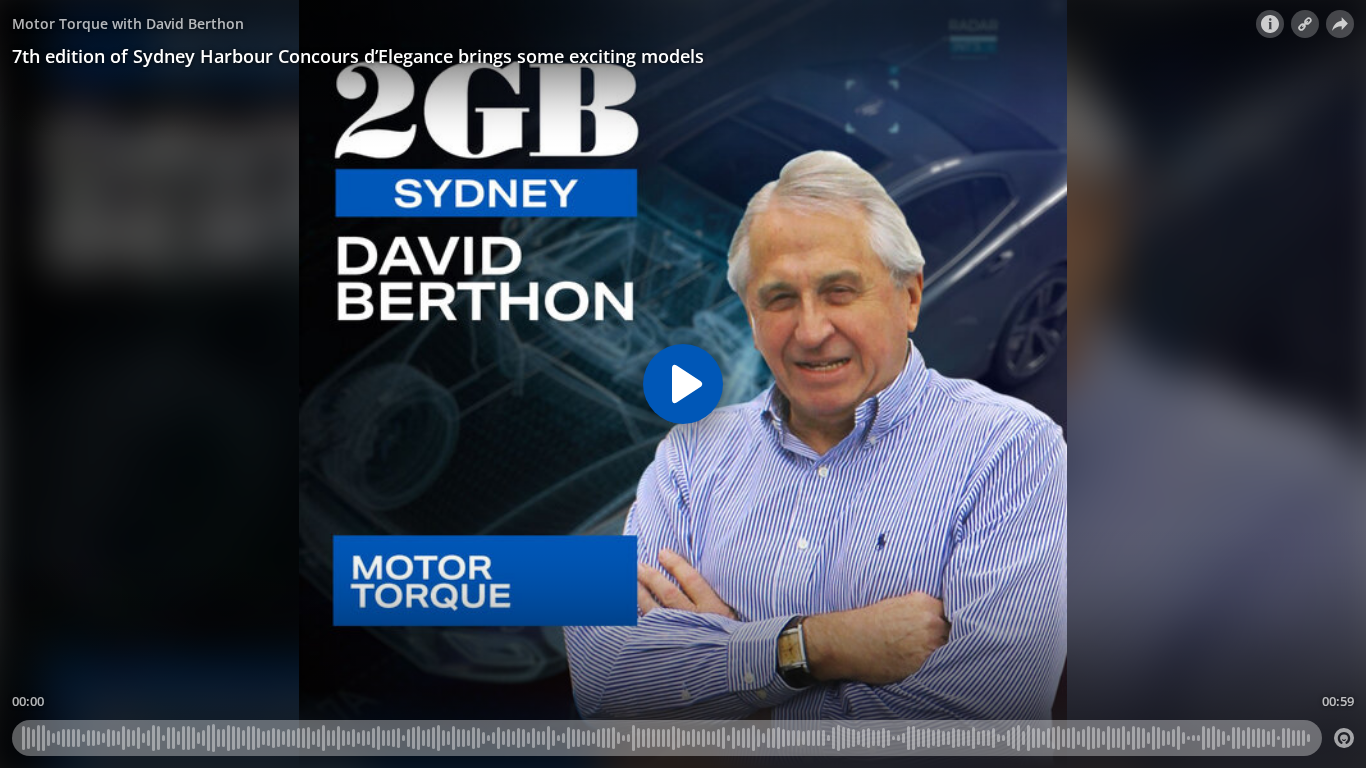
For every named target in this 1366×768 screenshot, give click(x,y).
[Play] (683, 384)
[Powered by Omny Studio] (1344, 738)
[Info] (1270, 24)
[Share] (1340, 24)
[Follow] (1305, 24)
